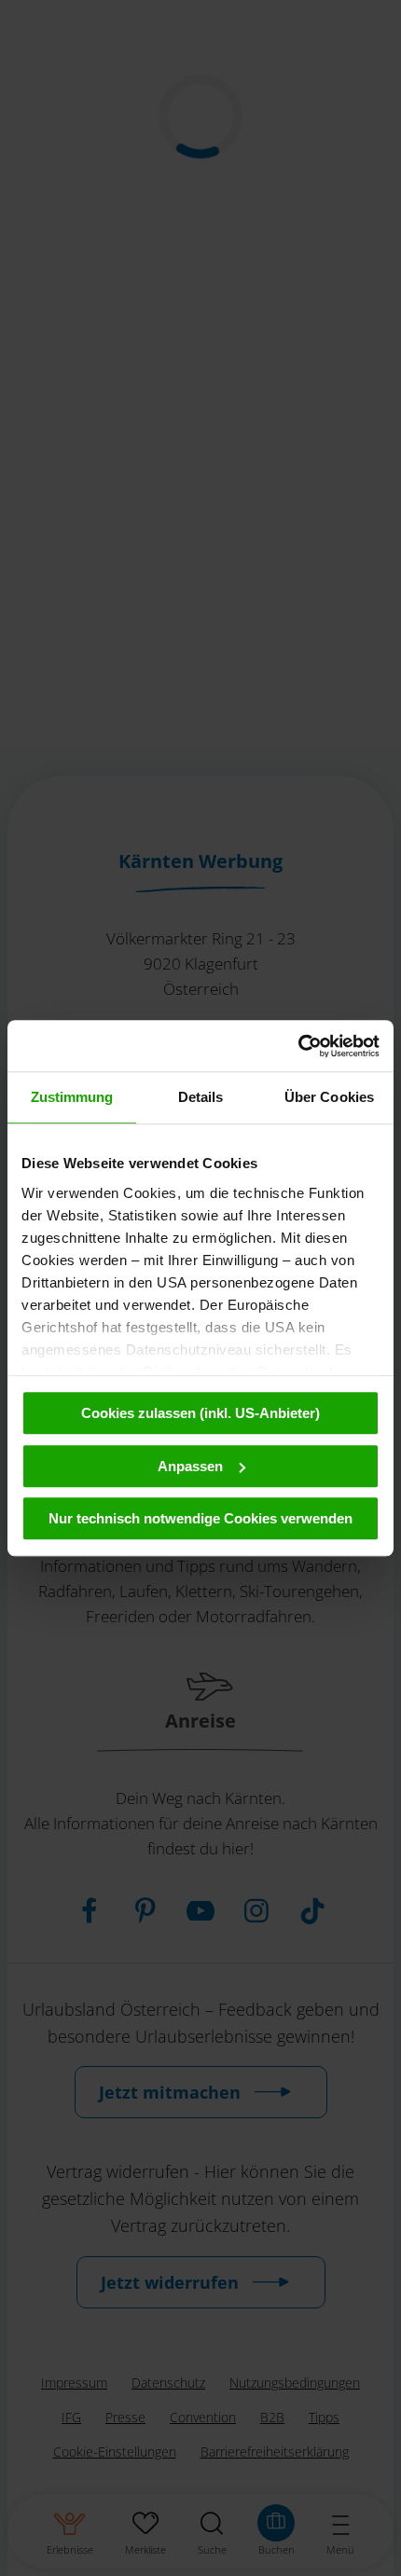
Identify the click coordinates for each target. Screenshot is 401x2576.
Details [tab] (201, 1097)
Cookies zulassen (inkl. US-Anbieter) (200, 1413)
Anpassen (190, 1466)
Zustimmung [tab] (72, 1097)
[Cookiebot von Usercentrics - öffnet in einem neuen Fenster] (298, 1046)
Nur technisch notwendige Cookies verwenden (200, 1518)
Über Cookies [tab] (329, 1097)
